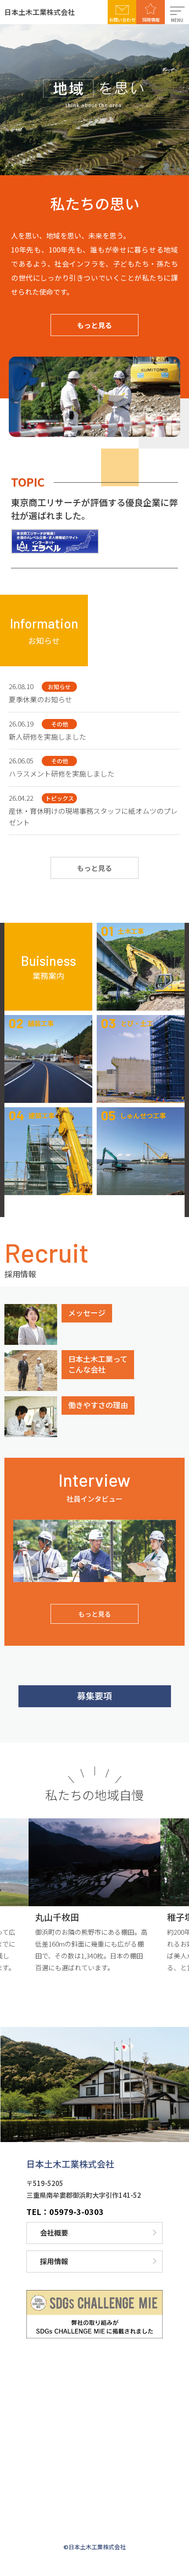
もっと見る (94, 325)
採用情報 (151, 20)
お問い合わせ (122, 20)
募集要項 (94, 1696)
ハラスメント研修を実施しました (62, 773)
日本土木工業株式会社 (40, 12)
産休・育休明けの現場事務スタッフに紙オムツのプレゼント (93, 817)
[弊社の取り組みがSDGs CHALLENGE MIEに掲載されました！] (94, 2314)
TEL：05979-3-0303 (65, 2211)
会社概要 (54, 2233)
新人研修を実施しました (47, 737)
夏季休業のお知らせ (40, 699)
